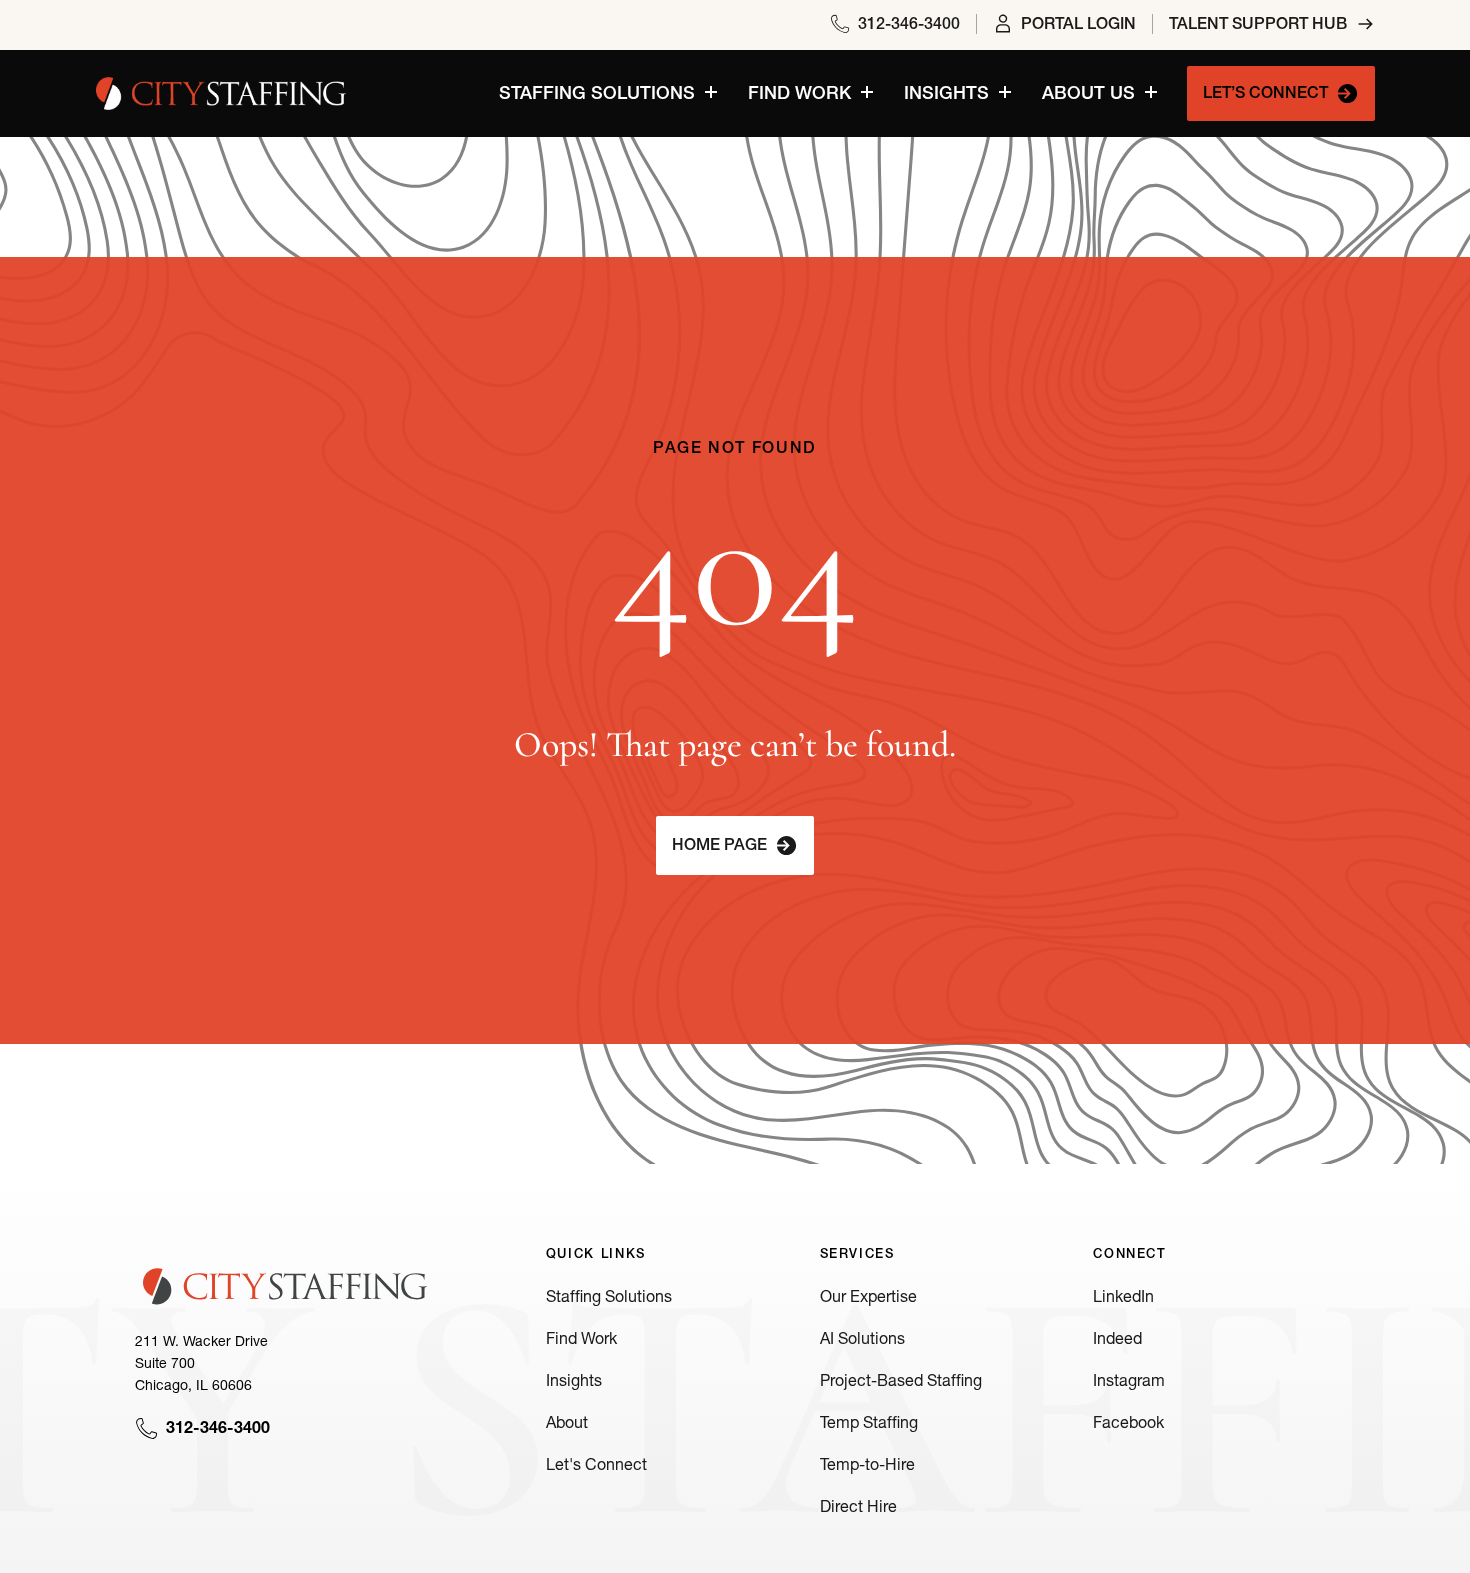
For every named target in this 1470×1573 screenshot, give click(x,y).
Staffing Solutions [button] (597, 95)
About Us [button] (1088, 95)
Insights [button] (946, 95)
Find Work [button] (799, 95)
